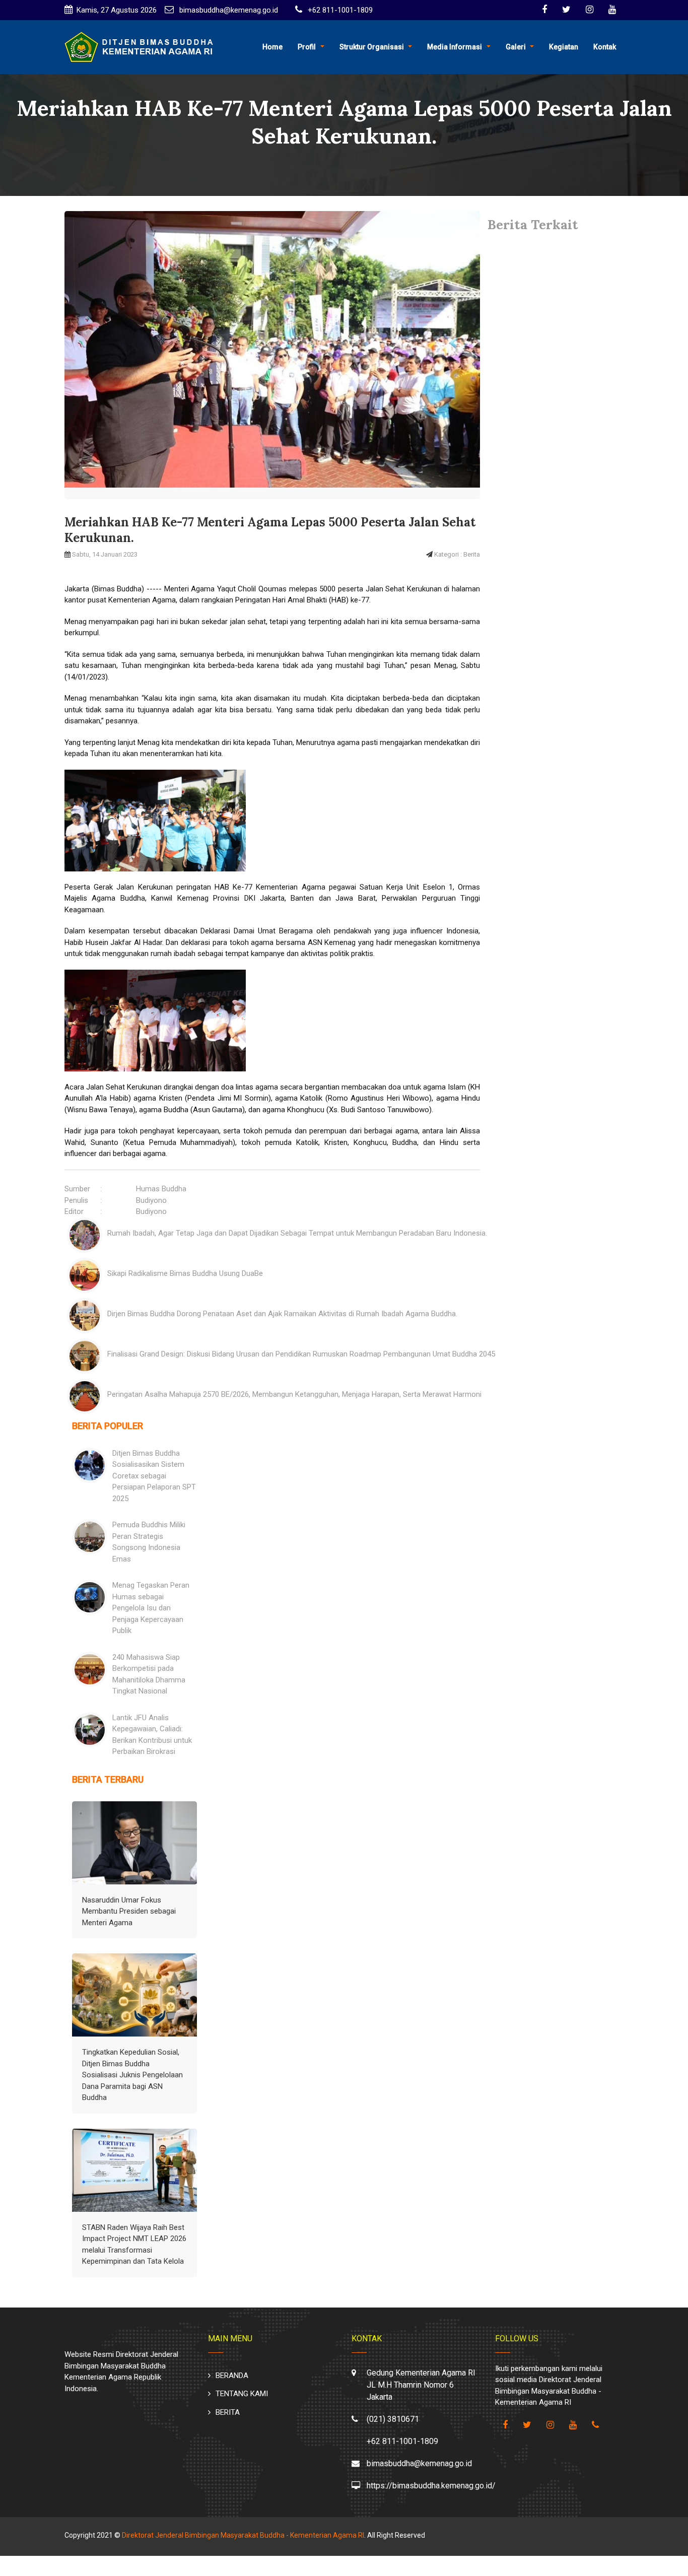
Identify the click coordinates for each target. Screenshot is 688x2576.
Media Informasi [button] (455, 47)
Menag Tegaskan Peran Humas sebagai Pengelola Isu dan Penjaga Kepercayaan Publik (151, 1608)
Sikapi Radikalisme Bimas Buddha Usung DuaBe (185, 1273)
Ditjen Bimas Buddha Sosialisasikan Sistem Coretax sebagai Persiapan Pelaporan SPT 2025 (154, 1476)
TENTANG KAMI (242, 2394)
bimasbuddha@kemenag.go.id (228, 10)
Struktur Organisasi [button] (372, 47)
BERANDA (232, 2376)
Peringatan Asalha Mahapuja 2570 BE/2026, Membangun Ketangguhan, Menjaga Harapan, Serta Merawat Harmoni (294, 1394)
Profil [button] (307, 47)
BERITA (228, 2412)
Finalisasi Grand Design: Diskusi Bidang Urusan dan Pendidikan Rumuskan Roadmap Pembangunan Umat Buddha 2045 (301, 1354)
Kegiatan (564, 47)
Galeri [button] (516, 47)
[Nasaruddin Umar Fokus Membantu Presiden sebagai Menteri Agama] (134, 1843)
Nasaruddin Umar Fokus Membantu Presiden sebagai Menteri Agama (129, 1911)
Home (272, 47)
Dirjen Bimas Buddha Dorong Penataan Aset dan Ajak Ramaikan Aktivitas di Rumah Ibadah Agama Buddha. (282, 1314)
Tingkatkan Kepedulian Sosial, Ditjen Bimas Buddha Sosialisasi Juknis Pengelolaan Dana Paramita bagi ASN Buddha (132, 2075)
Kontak (605, 47)
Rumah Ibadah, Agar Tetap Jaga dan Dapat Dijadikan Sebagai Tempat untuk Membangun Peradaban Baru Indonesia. (297, 1233)
